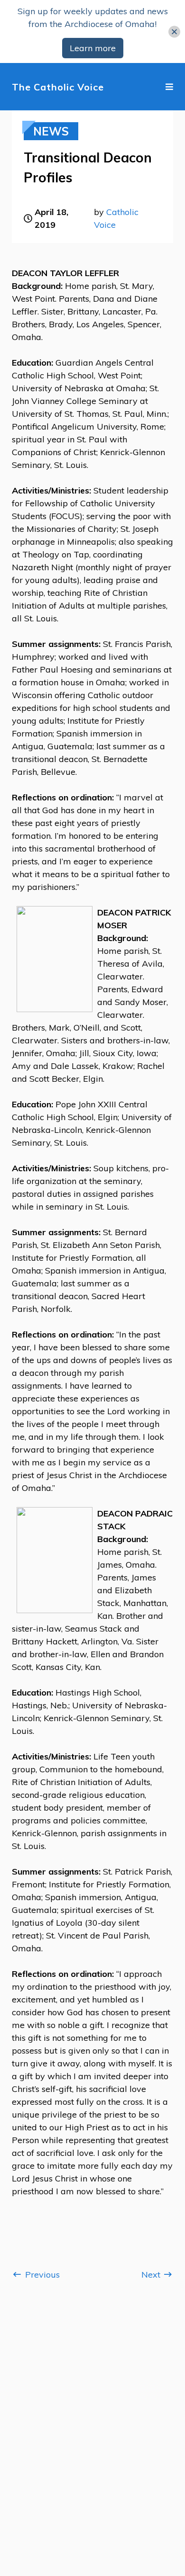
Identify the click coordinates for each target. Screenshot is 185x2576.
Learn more (93, 48)
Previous (41, 2275)
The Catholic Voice (58, 87)
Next (152, 2275)
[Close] (174, 31)
